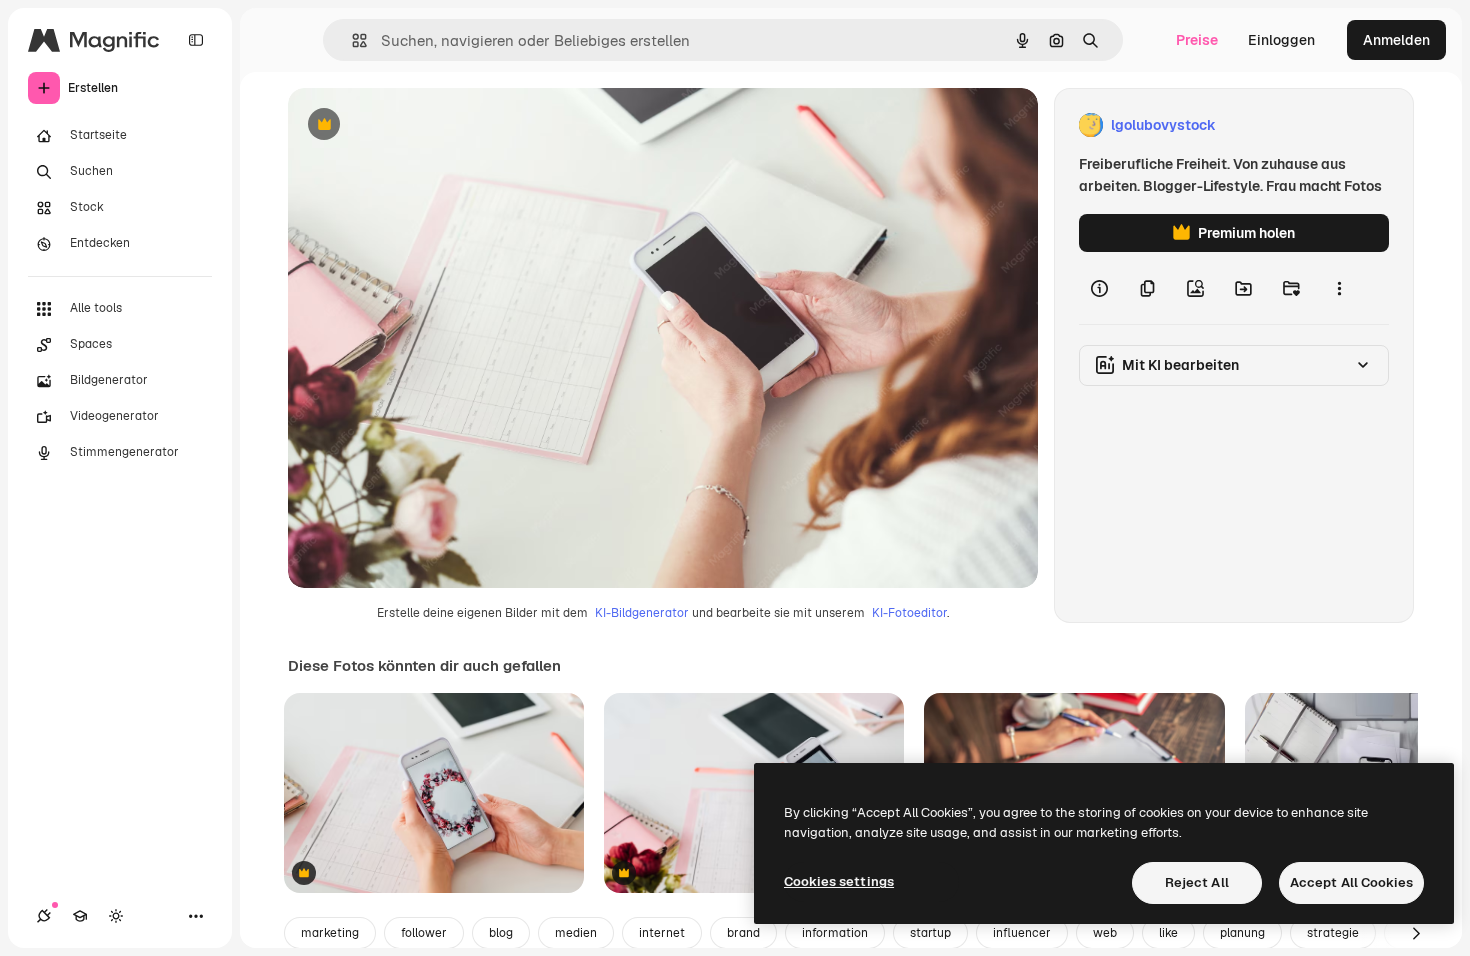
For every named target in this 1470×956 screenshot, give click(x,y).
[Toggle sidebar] (196, 40)
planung (1242, 933)
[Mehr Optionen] (1339, 288)
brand (743, 933)
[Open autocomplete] (351, 40)
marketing (330, 933)
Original (416, 125)
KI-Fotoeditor (909, 613)
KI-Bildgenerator (642, 613)
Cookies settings (839, 881)
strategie (1333, 933)
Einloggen (1281, 40)
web (1105, 933)
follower (424, 933)
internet (662, 933)
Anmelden (1396, 40)
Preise (1197, 40)
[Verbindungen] (44, 916)
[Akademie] (80, 916)
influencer (1022, 933)
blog (501, 933)
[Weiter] (1416, 933)
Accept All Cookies (1351, 882)
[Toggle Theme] (116, 916)
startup (930, 933)
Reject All (1197, 882)
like (1168, 933)
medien (576, 933)
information (835, 933)
